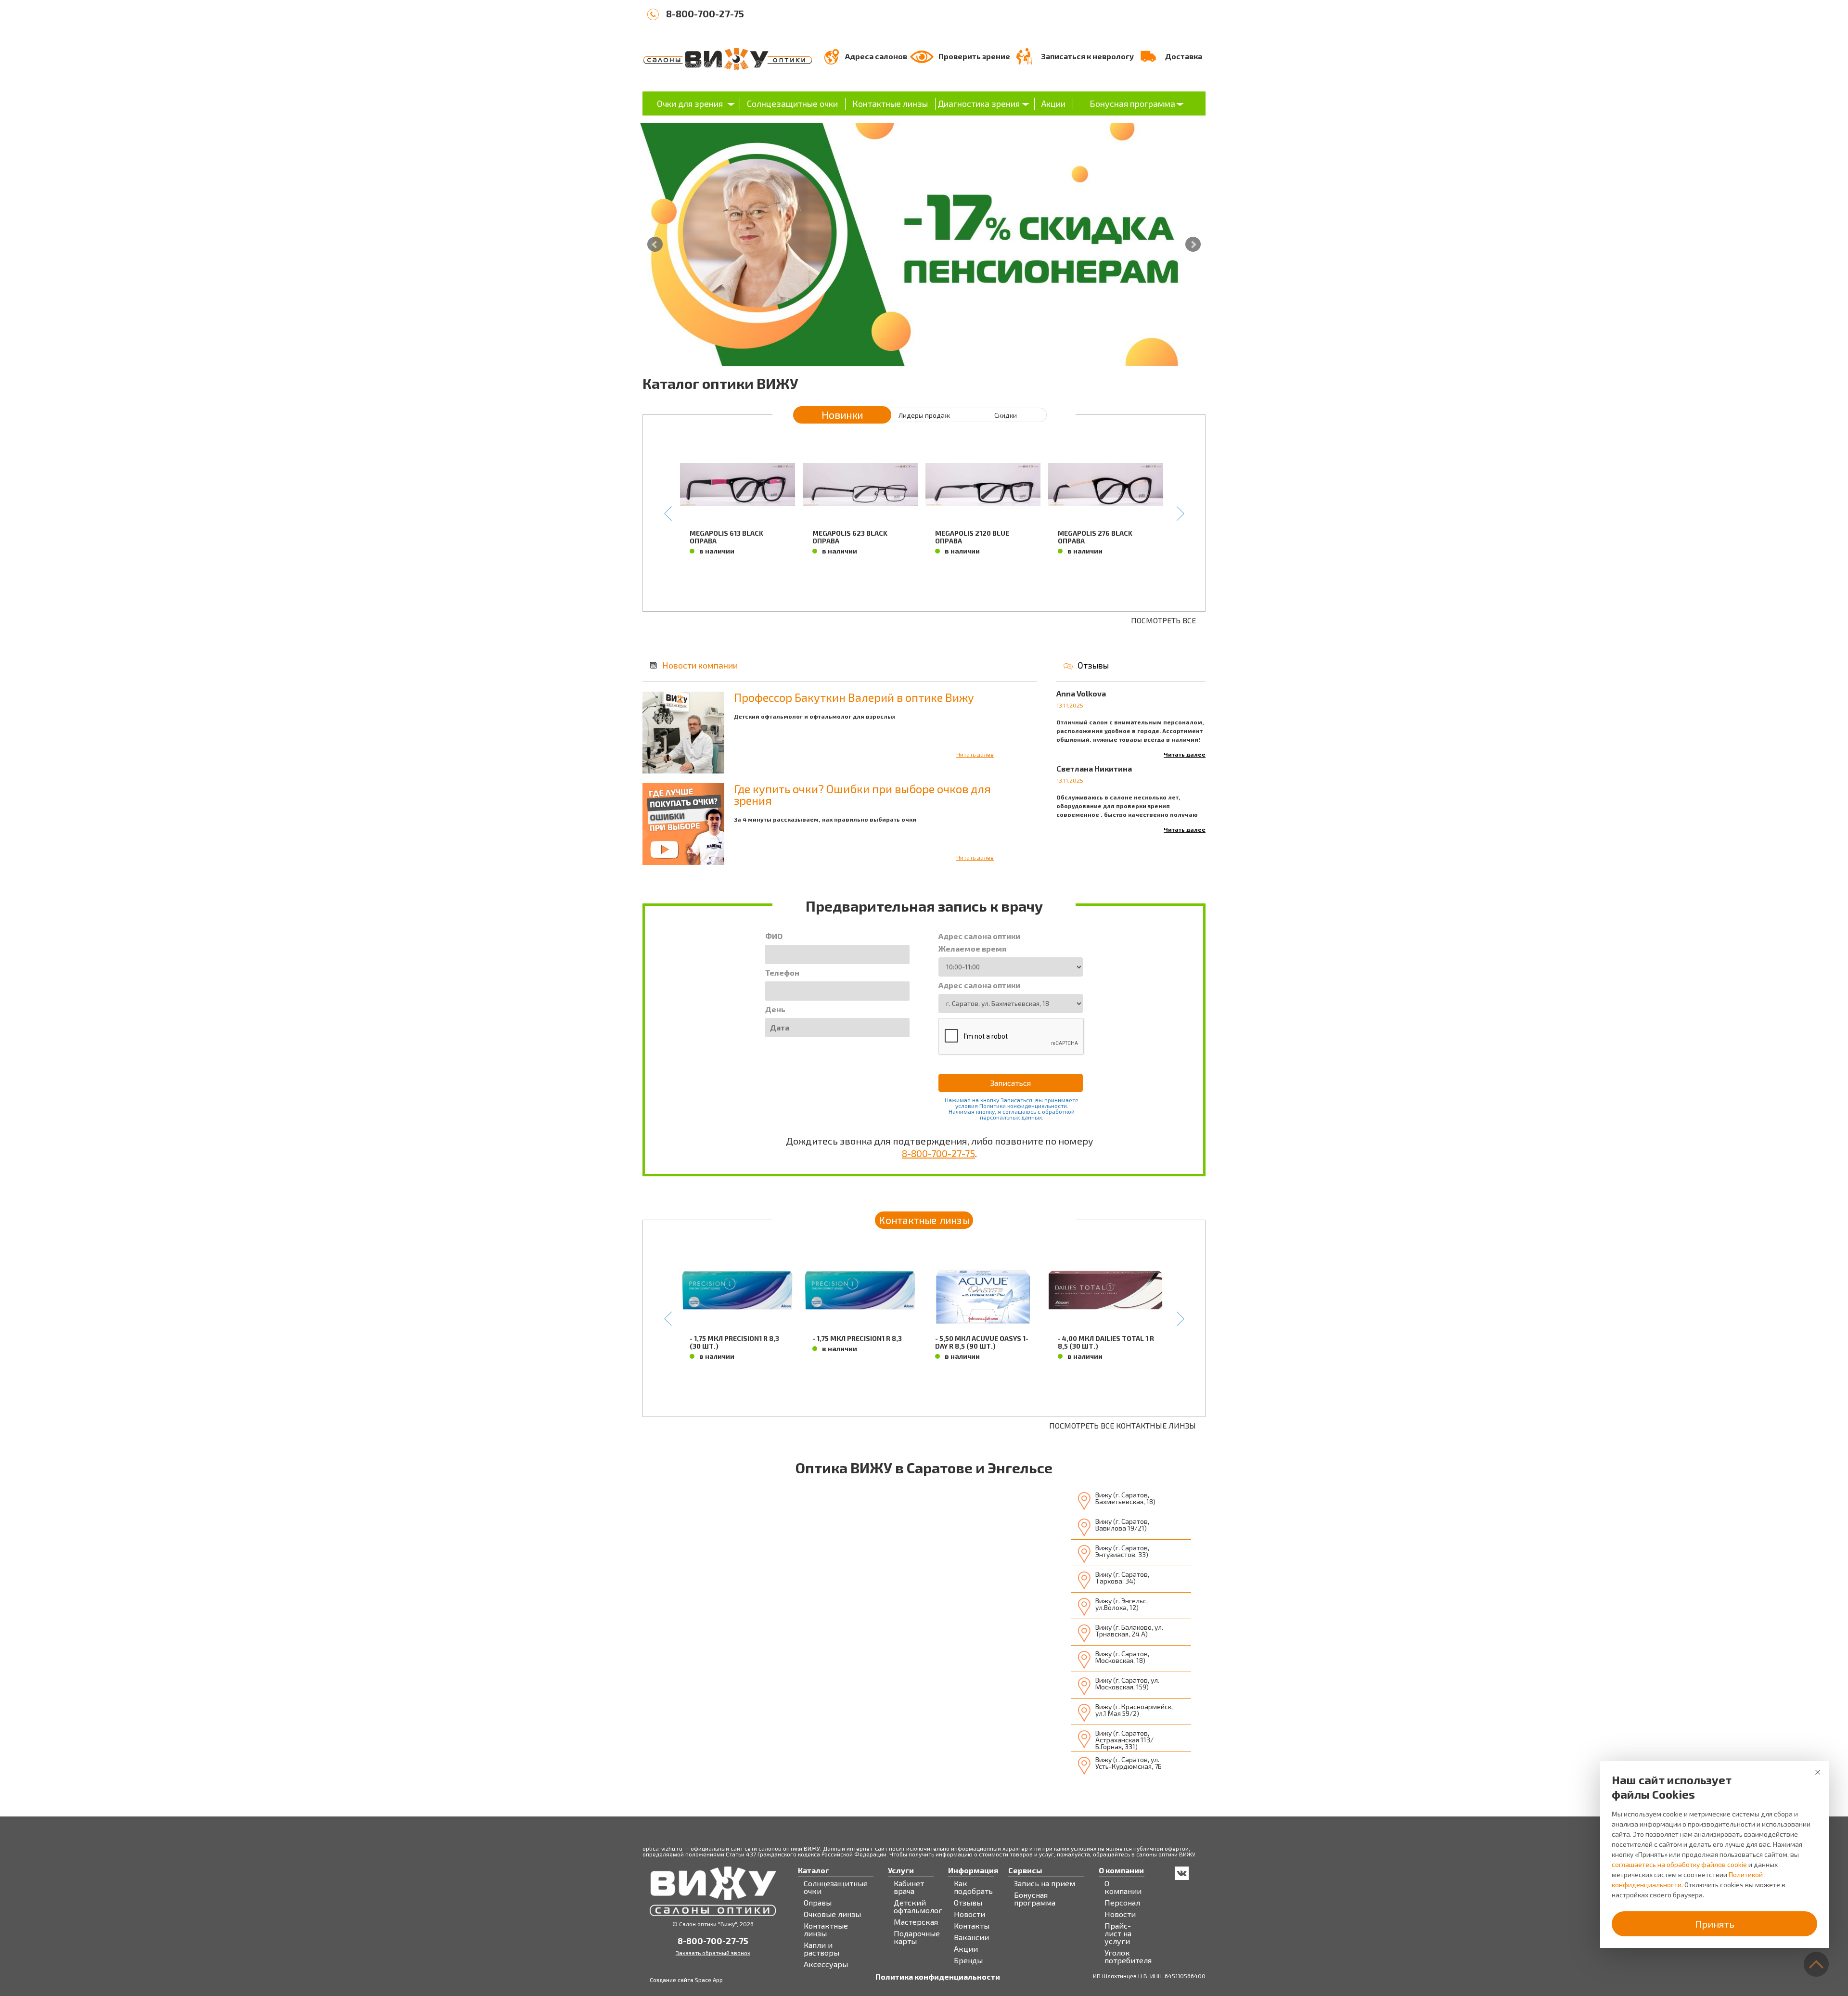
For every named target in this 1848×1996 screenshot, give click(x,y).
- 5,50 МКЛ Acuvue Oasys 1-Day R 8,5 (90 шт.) (982, 1342)
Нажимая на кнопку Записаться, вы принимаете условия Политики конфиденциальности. (1012, 1103)
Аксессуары (826, 1964)
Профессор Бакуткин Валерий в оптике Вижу (854, 697)
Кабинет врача (909, 1887)
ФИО (774, 936)
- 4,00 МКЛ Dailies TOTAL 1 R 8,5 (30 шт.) (1106, 1342)
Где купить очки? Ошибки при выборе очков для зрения (862, 794)
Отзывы (1093, 665)
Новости (969, 1914)
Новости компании (700, 665)
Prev (655, 245)
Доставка (1184, 56)
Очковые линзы (832, 1914)
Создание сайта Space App (686, 1980)
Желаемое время (972, 949)
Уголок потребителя (1128, 1957)
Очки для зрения (690, 103)
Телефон (782, 973)
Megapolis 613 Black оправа (726, 537)
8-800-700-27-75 (705, 13)
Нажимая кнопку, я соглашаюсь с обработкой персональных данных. (1012, 1114)
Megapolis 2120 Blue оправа (972, 537)
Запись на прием (1045, 1883)
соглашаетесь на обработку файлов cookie (1679, 1864)
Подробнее (738, 575)
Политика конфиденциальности (938, 1977)
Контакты (972, 1926)
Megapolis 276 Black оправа (1095, 537)
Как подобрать (973, 1887)
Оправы (818, 1903)
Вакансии (971, 1937)
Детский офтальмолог (918, 1906)
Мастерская (916, 1922)
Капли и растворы (821, 1949)
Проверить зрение (974, 56)
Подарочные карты (917, 1937)
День (775, 1009)
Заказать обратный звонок (713, 1953)
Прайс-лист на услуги (1118, 1933)
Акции (1053, 103)
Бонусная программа (1132, 103)
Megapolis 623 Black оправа (850, 537)
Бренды (968, 1960)
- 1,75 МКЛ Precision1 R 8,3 (857, 1338)
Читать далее (975, 754)
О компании (1123, 1887)
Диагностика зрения (979, 103)
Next (1193, 245)
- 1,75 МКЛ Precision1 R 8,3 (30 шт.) (734, 1342)
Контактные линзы (890, 103)
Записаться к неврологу (1087, 56)
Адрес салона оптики (979, 936)
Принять (1715, 1924)
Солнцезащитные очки (792, 103)
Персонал (1122, 1903)
